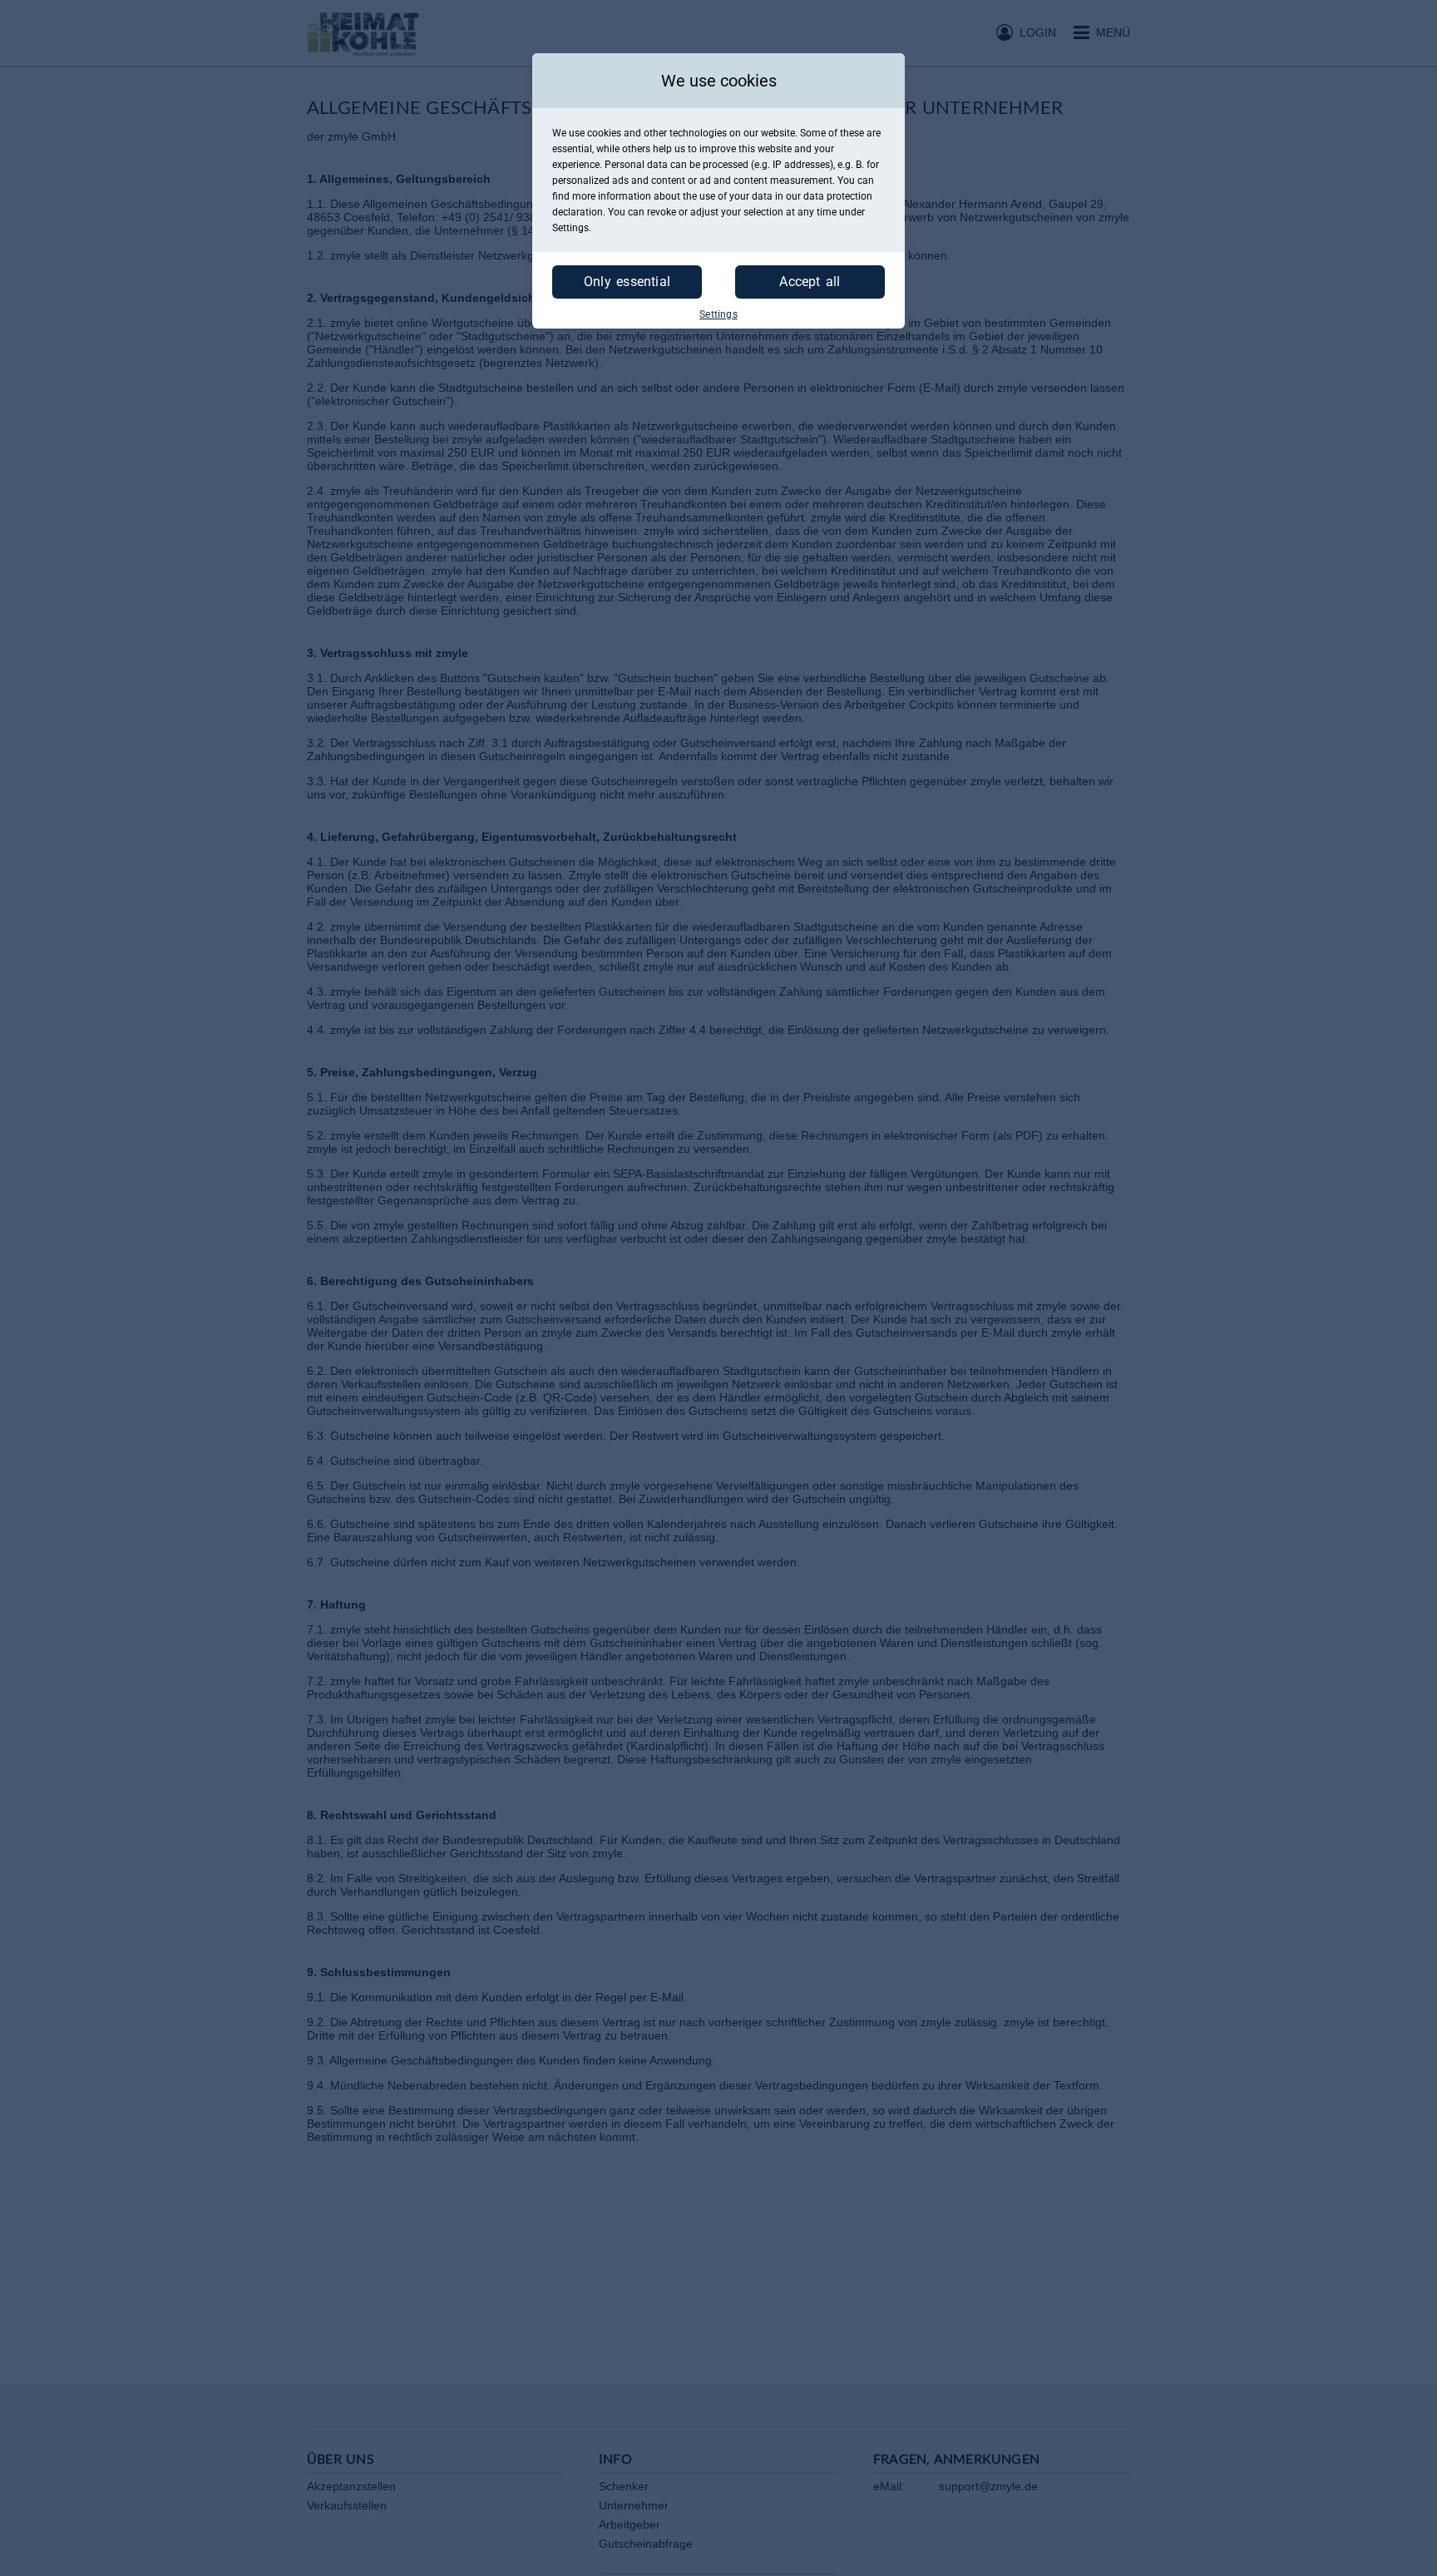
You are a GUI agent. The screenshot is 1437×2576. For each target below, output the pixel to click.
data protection (838, 196)
